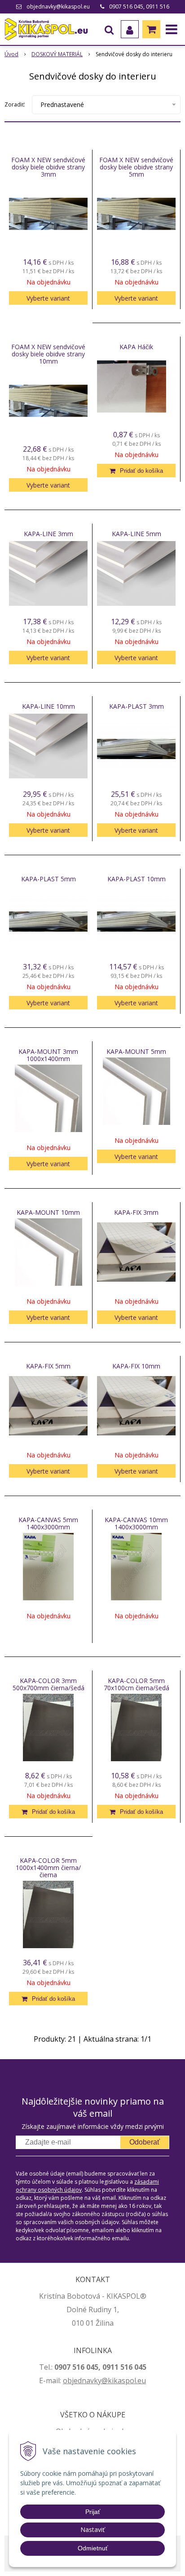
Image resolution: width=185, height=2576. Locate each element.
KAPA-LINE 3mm (48, 534)
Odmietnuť (93, 2548)
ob (67, 2381)
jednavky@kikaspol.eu (109, 2381)
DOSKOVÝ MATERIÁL (57, 54)
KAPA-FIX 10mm (136, 1366)
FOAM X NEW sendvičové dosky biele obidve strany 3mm (48, 167)
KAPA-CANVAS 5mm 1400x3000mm (48, 1523)
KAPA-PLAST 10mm (137, 879)
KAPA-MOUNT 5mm (136, 1052)
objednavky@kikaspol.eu (58, 7)
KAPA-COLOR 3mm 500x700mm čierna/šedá (48, 1684)
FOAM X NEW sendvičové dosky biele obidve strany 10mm (48, 354)
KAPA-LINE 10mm (48, 706)
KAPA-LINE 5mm (137, 534)
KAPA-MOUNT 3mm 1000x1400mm (48, 1055)
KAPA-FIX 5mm (48, 1366)
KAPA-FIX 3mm (136, 1212)
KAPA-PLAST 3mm (137, 706)
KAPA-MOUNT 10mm (48, 1212)
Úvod (11, 54)
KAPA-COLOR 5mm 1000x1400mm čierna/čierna (48, 1868)
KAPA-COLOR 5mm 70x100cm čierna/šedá (137, 1684)
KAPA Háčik (136, 347)
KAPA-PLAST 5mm (48, 879)
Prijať (93, 2512)
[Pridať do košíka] (136, 471)
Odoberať (145, 2142)
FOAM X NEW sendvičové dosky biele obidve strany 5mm (136, 167)
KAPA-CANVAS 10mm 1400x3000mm (136, 1523)
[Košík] (151, 29)
